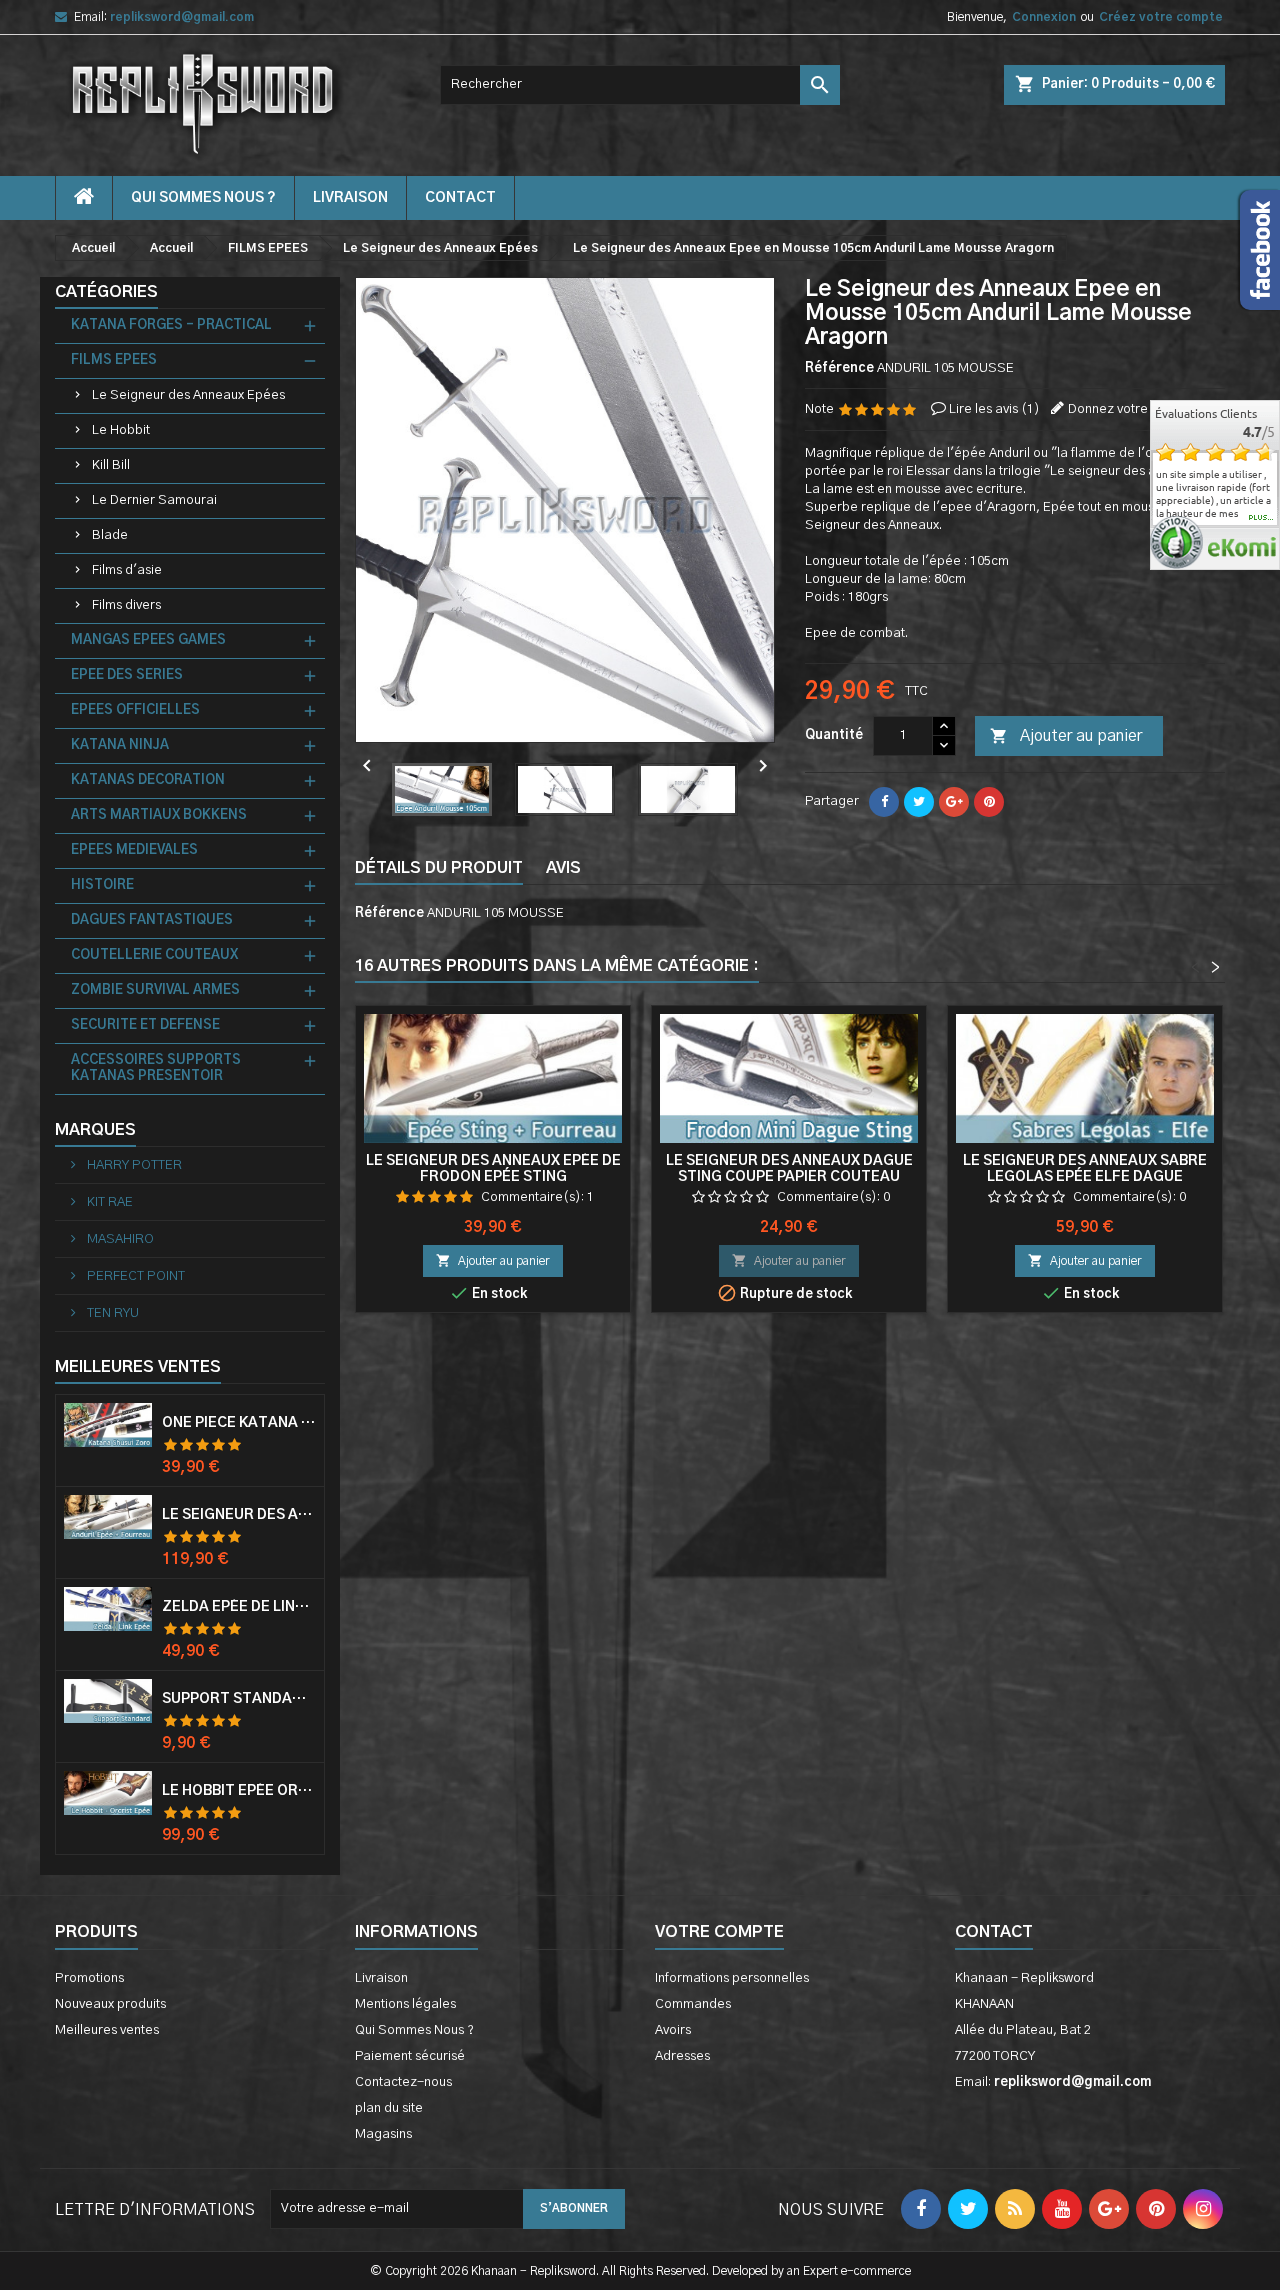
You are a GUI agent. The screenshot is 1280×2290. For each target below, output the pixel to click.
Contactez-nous (403, 2082)
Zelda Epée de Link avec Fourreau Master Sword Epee (239, 1607)
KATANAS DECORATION (148, 780)
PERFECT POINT (134, 1276)
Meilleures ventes (107, 2030)
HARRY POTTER (133, 1165)
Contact (994, 1932)
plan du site (389, 2108)
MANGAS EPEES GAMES (148, 640)
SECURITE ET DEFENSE (145, 1025)
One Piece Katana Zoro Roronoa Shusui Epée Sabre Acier (239, 1423)
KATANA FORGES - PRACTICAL (171, 325)
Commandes (693, 2004)
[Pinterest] (989, 802)
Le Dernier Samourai (154, 500)
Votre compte (719, 1932)
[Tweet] (919, 802)
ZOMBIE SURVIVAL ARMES (155, 990)
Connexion (1044, 17)
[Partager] (884, 802)
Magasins (383, 2134)
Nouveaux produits (110, 2004)
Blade (110, 535)
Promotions (89, 1978)
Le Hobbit (121, 430)
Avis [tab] (563, 868)
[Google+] (954, 802)
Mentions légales (405, 2004)
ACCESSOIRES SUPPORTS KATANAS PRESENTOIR (156, 1068)
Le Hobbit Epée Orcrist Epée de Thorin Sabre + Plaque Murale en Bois (239, 1791)
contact (460, 198)
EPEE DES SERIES (127, 675)
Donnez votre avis (1121, 409)
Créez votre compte (1161, 17)
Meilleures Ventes (138, 1367)
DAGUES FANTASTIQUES (152, 920)
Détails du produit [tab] (439, 868)
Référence (839, 368)
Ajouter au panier (1066, 736)
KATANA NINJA (120, 745)
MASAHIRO (119, 1239)
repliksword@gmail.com (182, 17)
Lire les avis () (994, 409)
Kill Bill (111, 465)
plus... (1261, 518)
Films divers (126, 605)
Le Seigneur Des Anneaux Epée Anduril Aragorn (239, 1515)
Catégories (106, 292)
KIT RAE (108, 1202)
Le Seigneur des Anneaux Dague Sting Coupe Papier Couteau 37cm (789, 1177)
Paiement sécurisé (410, 2056)
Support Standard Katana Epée (239, 1699)
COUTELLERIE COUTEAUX (154, 955)
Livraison (350, 198)
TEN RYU (111, 1313)
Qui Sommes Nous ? (203, 198)
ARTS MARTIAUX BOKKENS (159, 815)
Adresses (682, 2056)
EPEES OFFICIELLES (135, 710)
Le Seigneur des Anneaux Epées (188, 395)
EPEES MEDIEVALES (134, 850)
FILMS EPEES (114, 360)
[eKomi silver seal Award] (1176, 542)
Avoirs (673, 2030)
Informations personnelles (732, 1978)
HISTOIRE (102, 885)
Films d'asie (127, 570)
